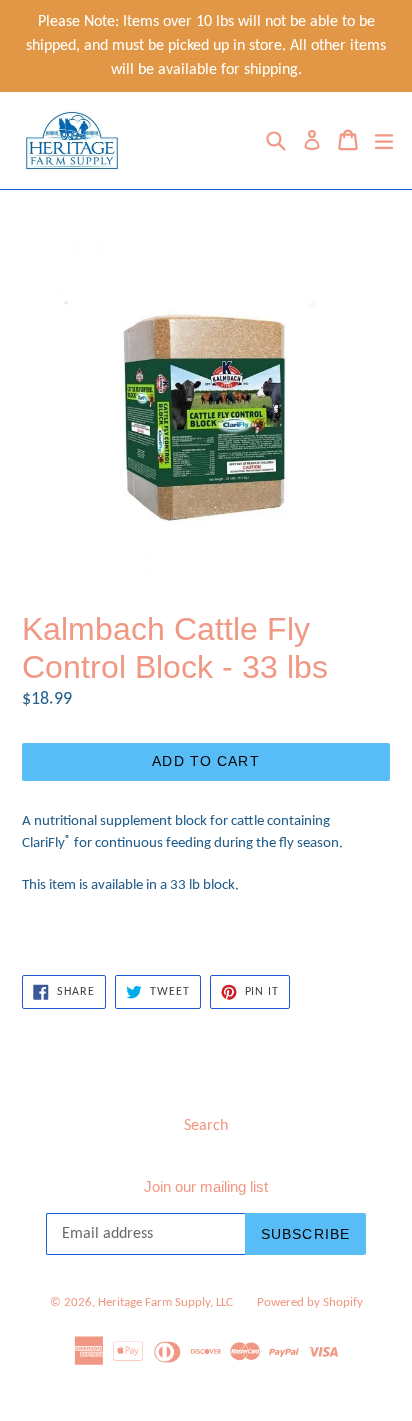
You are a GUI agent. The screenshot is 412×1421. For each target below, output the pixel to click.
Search (206, 1126)
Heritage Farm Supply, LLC (165, 1302)
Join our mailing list (206, 1186)
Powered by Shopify (310, 1302)
